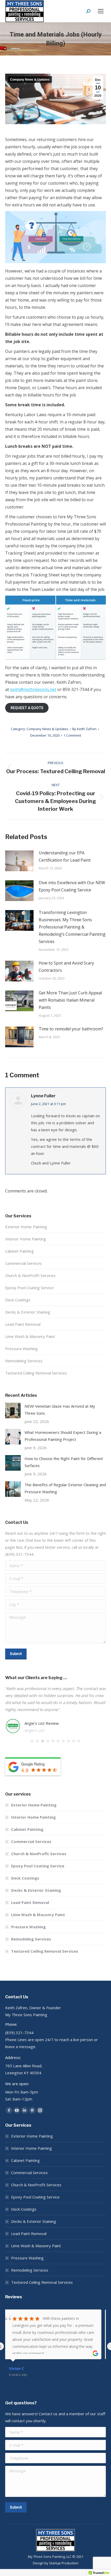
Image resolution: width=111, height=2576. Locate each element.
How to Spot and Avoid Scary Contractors (66, 967)
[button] (32, 1741)
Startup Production (64, 2563)
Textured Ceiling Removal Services (36, 1373)
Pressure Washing (21, 1349)
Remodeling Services (24, 1361)
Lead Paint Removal (23, 1324)
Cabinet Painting (19, 1251)
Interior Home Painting (26, 1239)
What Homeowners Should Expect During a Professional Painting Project (63, 1436)
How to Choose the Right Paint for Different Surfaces (64, 1462)
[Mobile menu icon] (101, 11)
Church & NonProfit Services (30, 1275)
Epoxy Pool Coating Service (29, 1288)
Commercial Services (23, 1263)
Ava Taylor (23, 2368)
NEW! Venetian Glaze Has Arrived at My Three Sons (60, 1410)
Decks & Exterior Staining (28, 1312)
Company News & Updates (30, 80)
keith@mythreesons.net (33, 689)
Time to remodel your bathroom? (71, 1029)
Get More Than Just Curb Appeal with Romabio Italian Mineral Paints (70, 1000)
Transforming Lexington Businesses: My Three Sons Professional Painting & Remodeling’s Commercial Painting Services (72, 927)
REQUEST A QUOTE (27, 708)
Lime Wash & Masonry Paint (30, 1336)
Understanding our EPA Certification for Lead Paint (65, 856)
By (84, 729)
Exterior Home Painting (26, 1227)
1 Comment (72, 735)
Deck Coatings (18, 1300)
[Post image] (19, 861)
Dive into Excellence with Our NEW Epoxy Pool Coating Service (72, 886)
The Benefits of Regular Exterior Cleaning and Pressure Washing (65, 1488)
